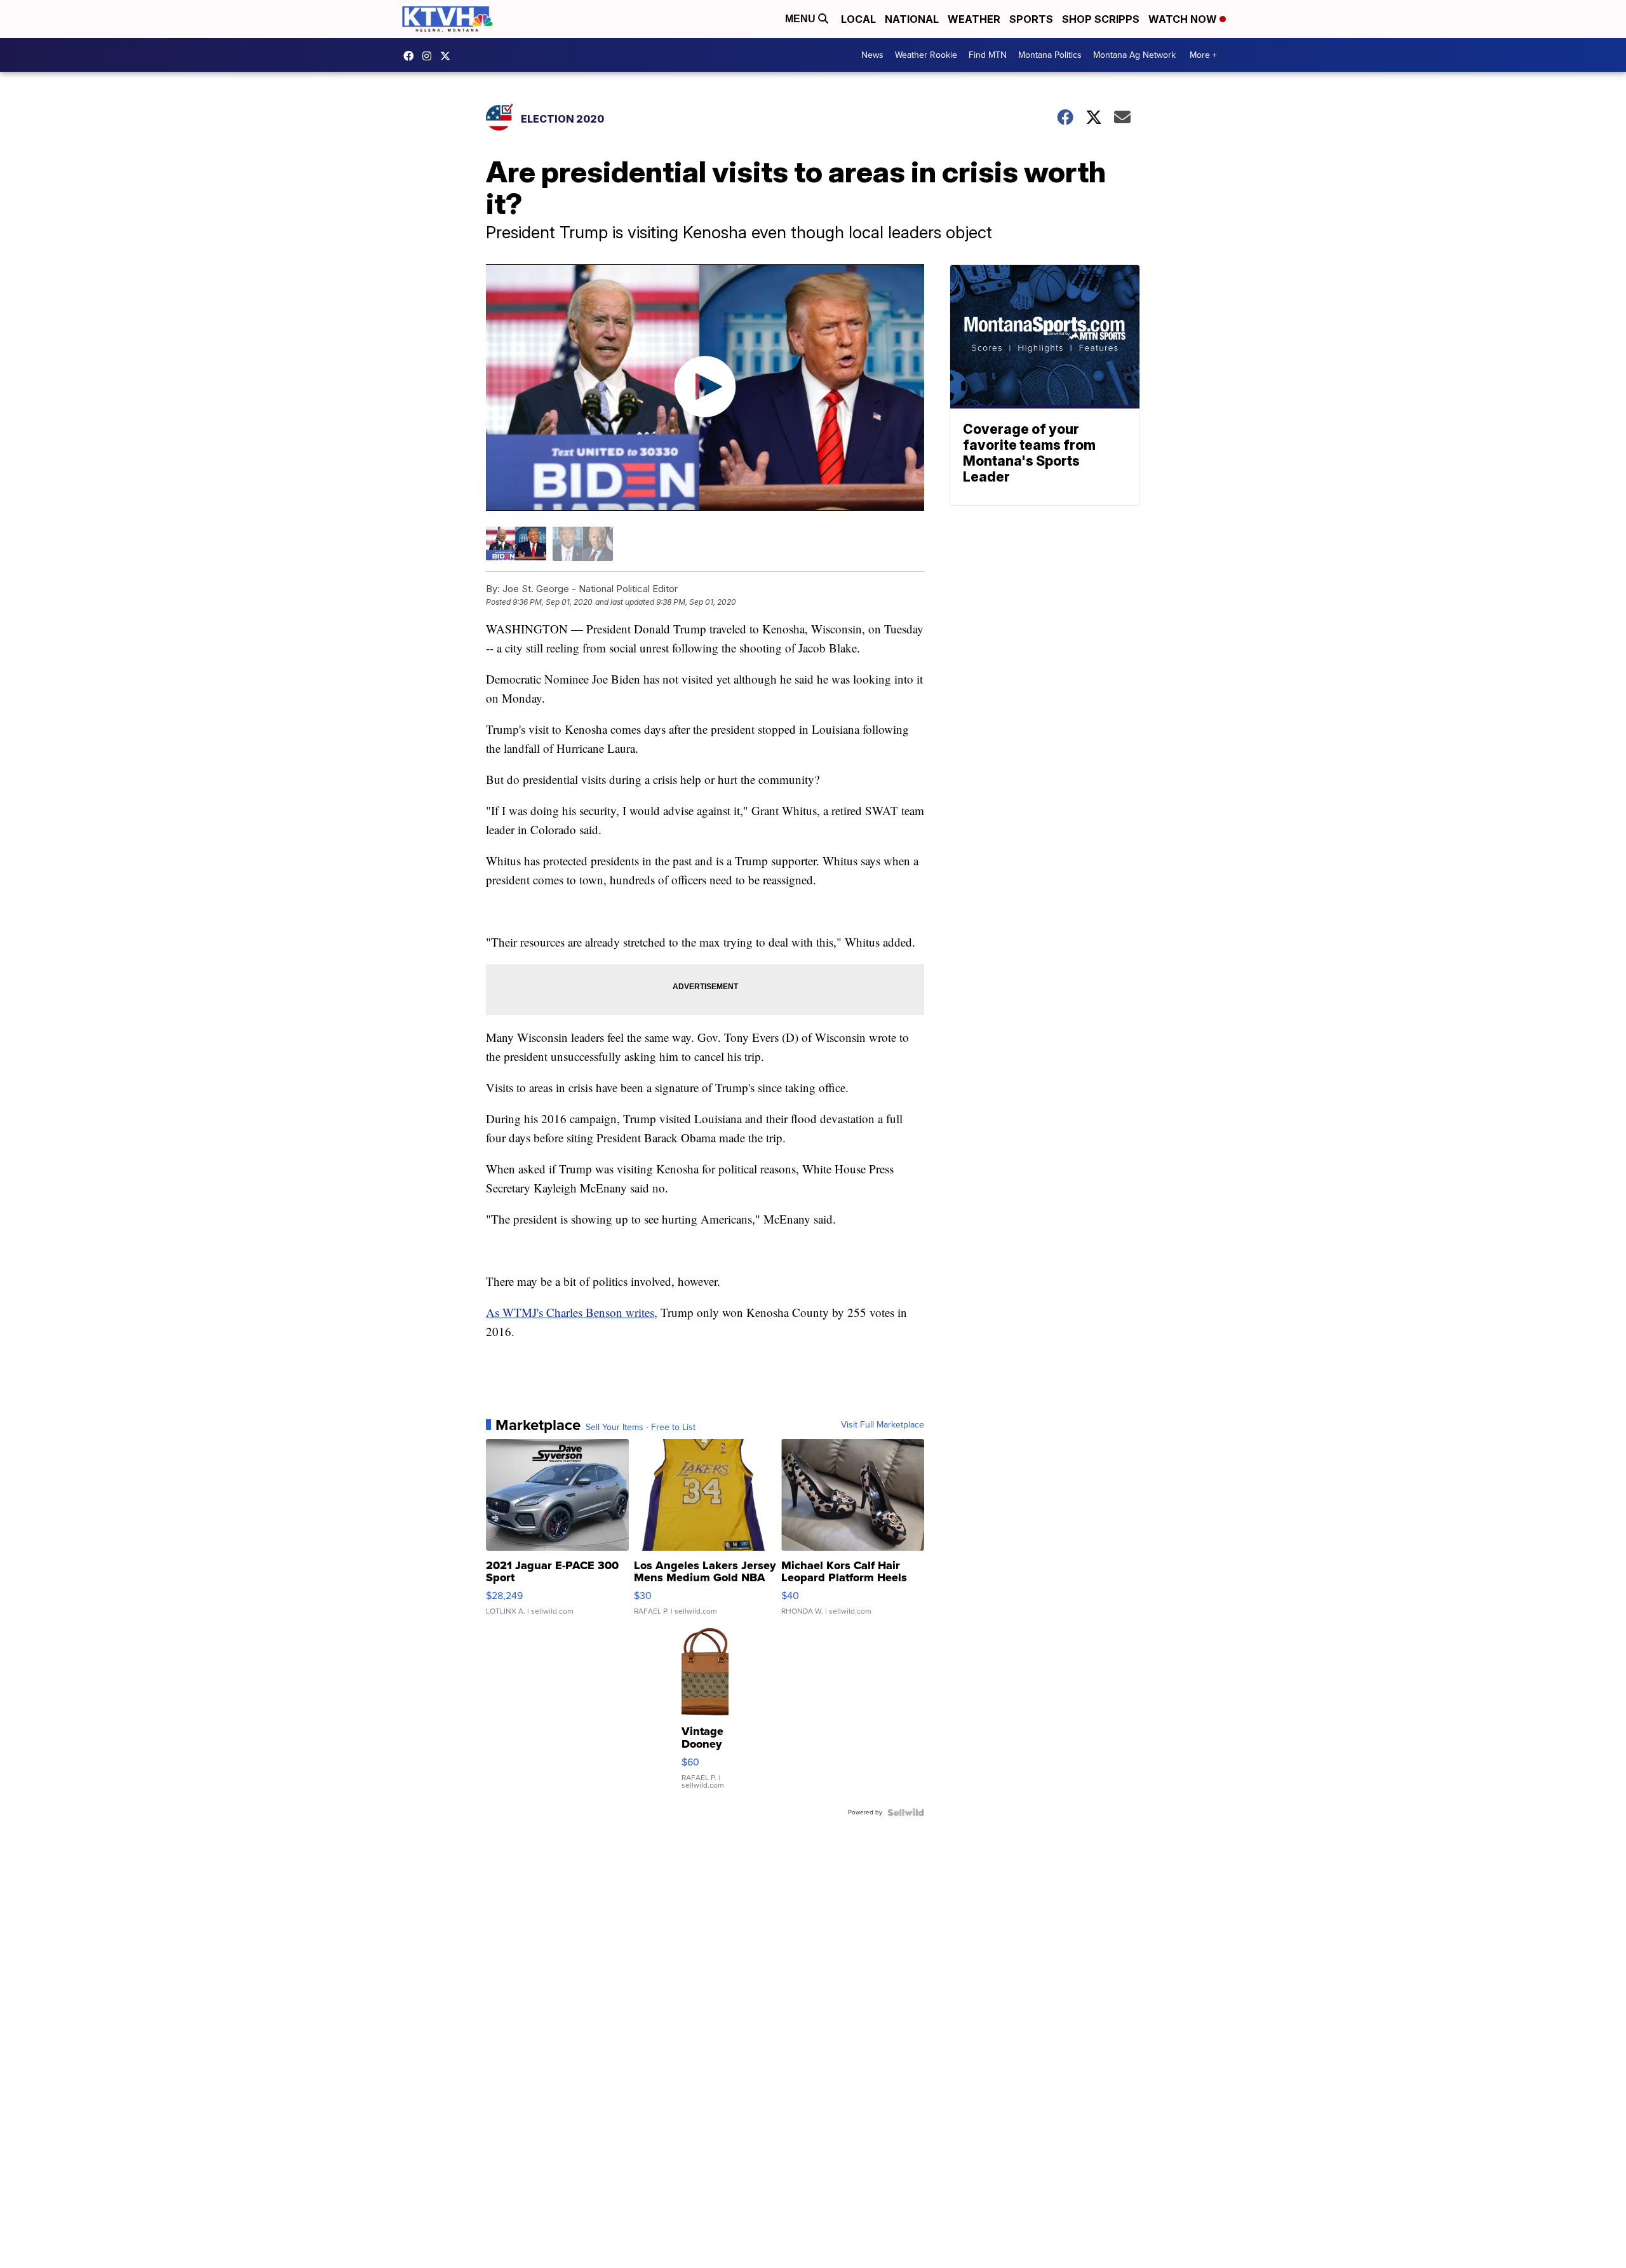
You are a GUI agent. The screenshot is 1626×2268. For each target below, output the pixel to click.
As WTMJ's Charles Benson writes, (572, 1312)
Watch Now (1184, 19)
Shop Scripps (1101, 19)
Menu (802, 19)
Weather (974, 19)
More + (1203, 55)
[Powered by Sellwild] (906, 1812)
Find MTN (988, 55)
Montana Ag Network (1134, 55)
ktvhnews (430, 56)
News (872, 55)
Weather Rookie (926, 55)
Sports (1031, 19)
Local (858, 19)
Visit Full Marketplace (883, 1425)
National (912, 19)
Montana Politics (1050, 55)
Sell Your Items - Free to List (641, 1428)
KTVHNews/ (412, 56)
